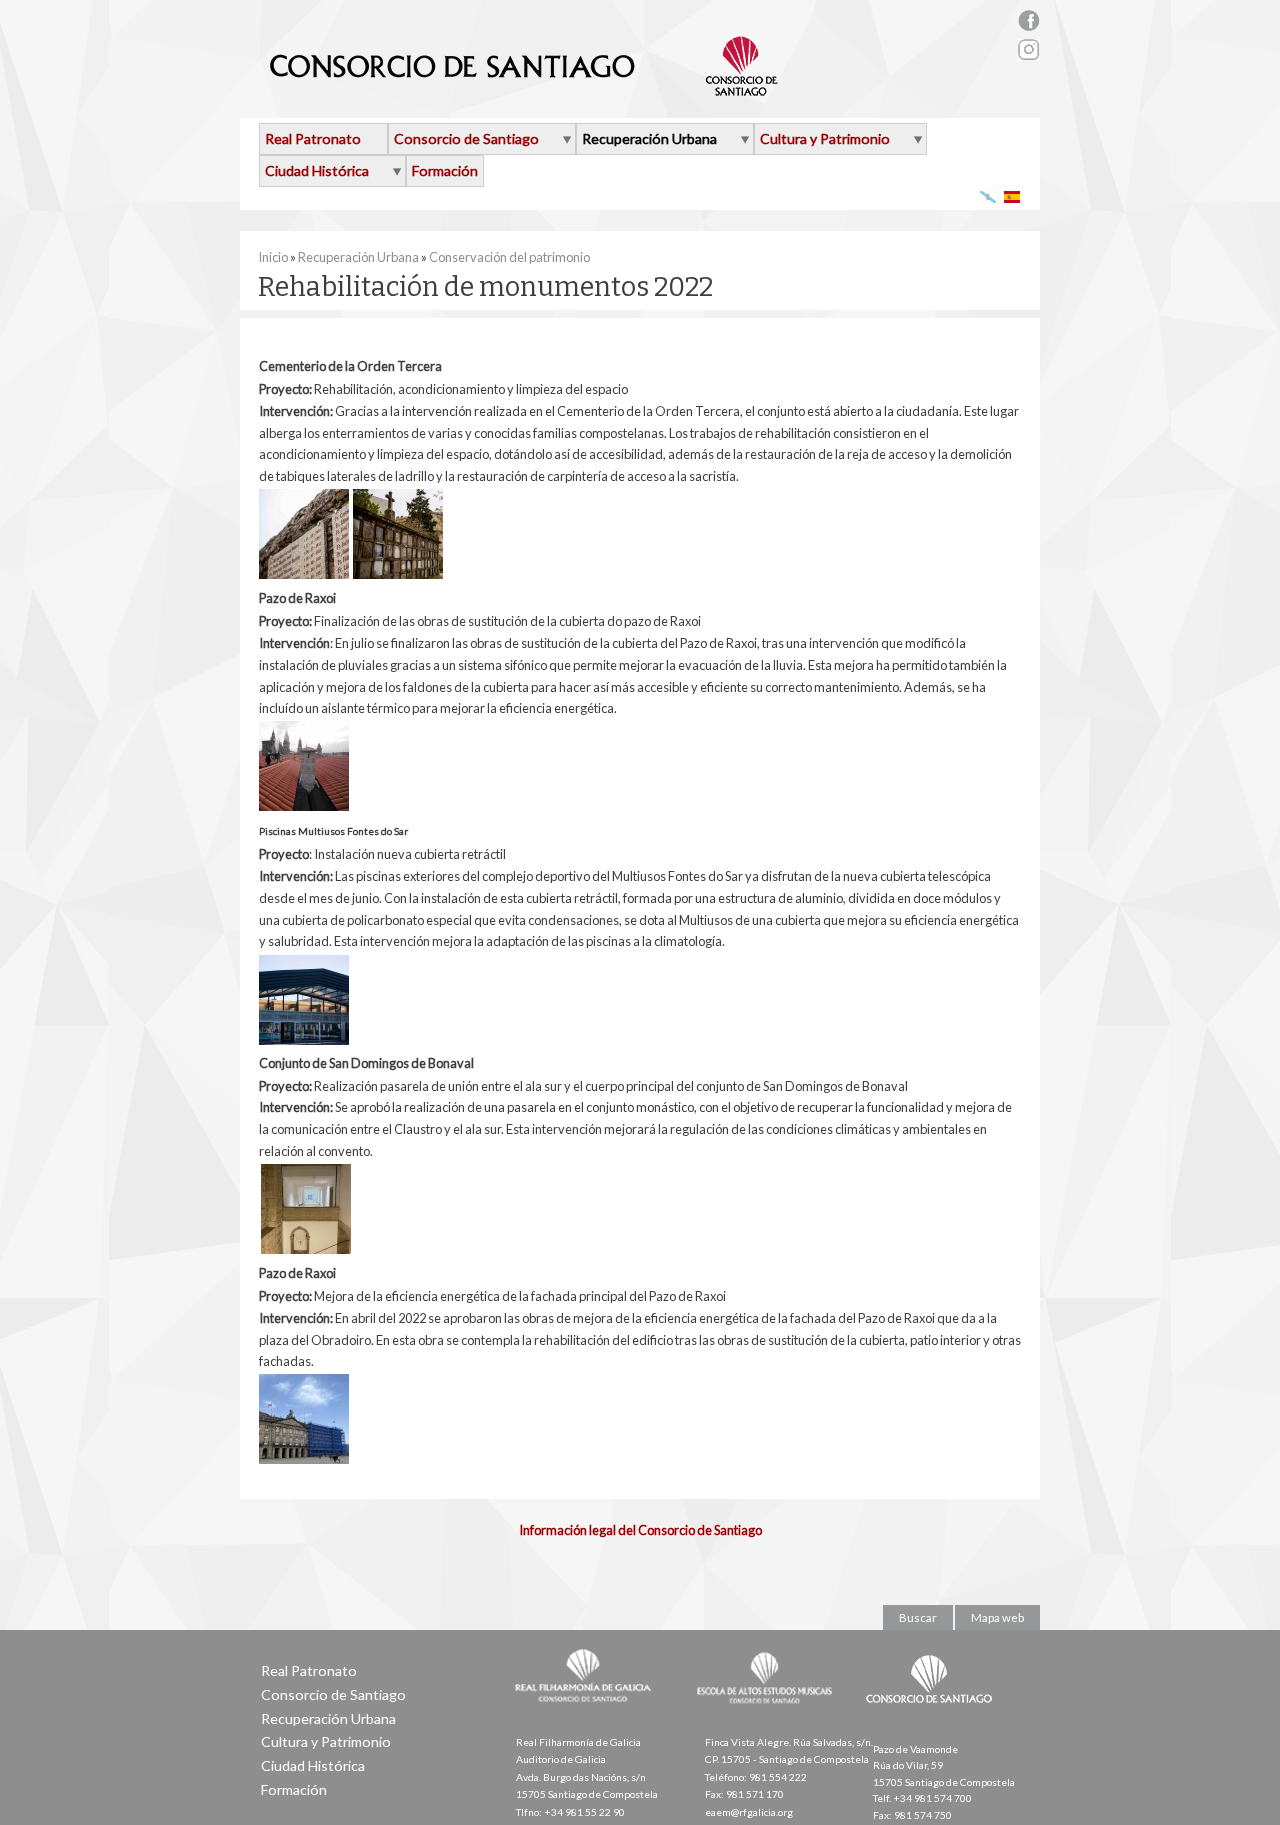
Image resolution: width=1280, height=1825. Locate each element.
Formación (445, 170)
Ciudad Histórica (317, 170)
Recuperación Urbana (649, 138)
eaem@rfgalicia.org (749, 1812)
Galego (988, 196)
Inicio (273, 257)
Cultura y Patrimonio (825, 138)
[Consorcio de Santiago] (933, 1717)
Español (1012, 196)
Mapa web (997, 1617)
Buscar (918, 1617)
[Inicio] (524, 88)
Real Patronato (313, 138)
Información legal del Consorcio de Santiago (640, 1530)
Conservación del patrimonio (509, 257)
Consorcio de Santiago (466, 138)
